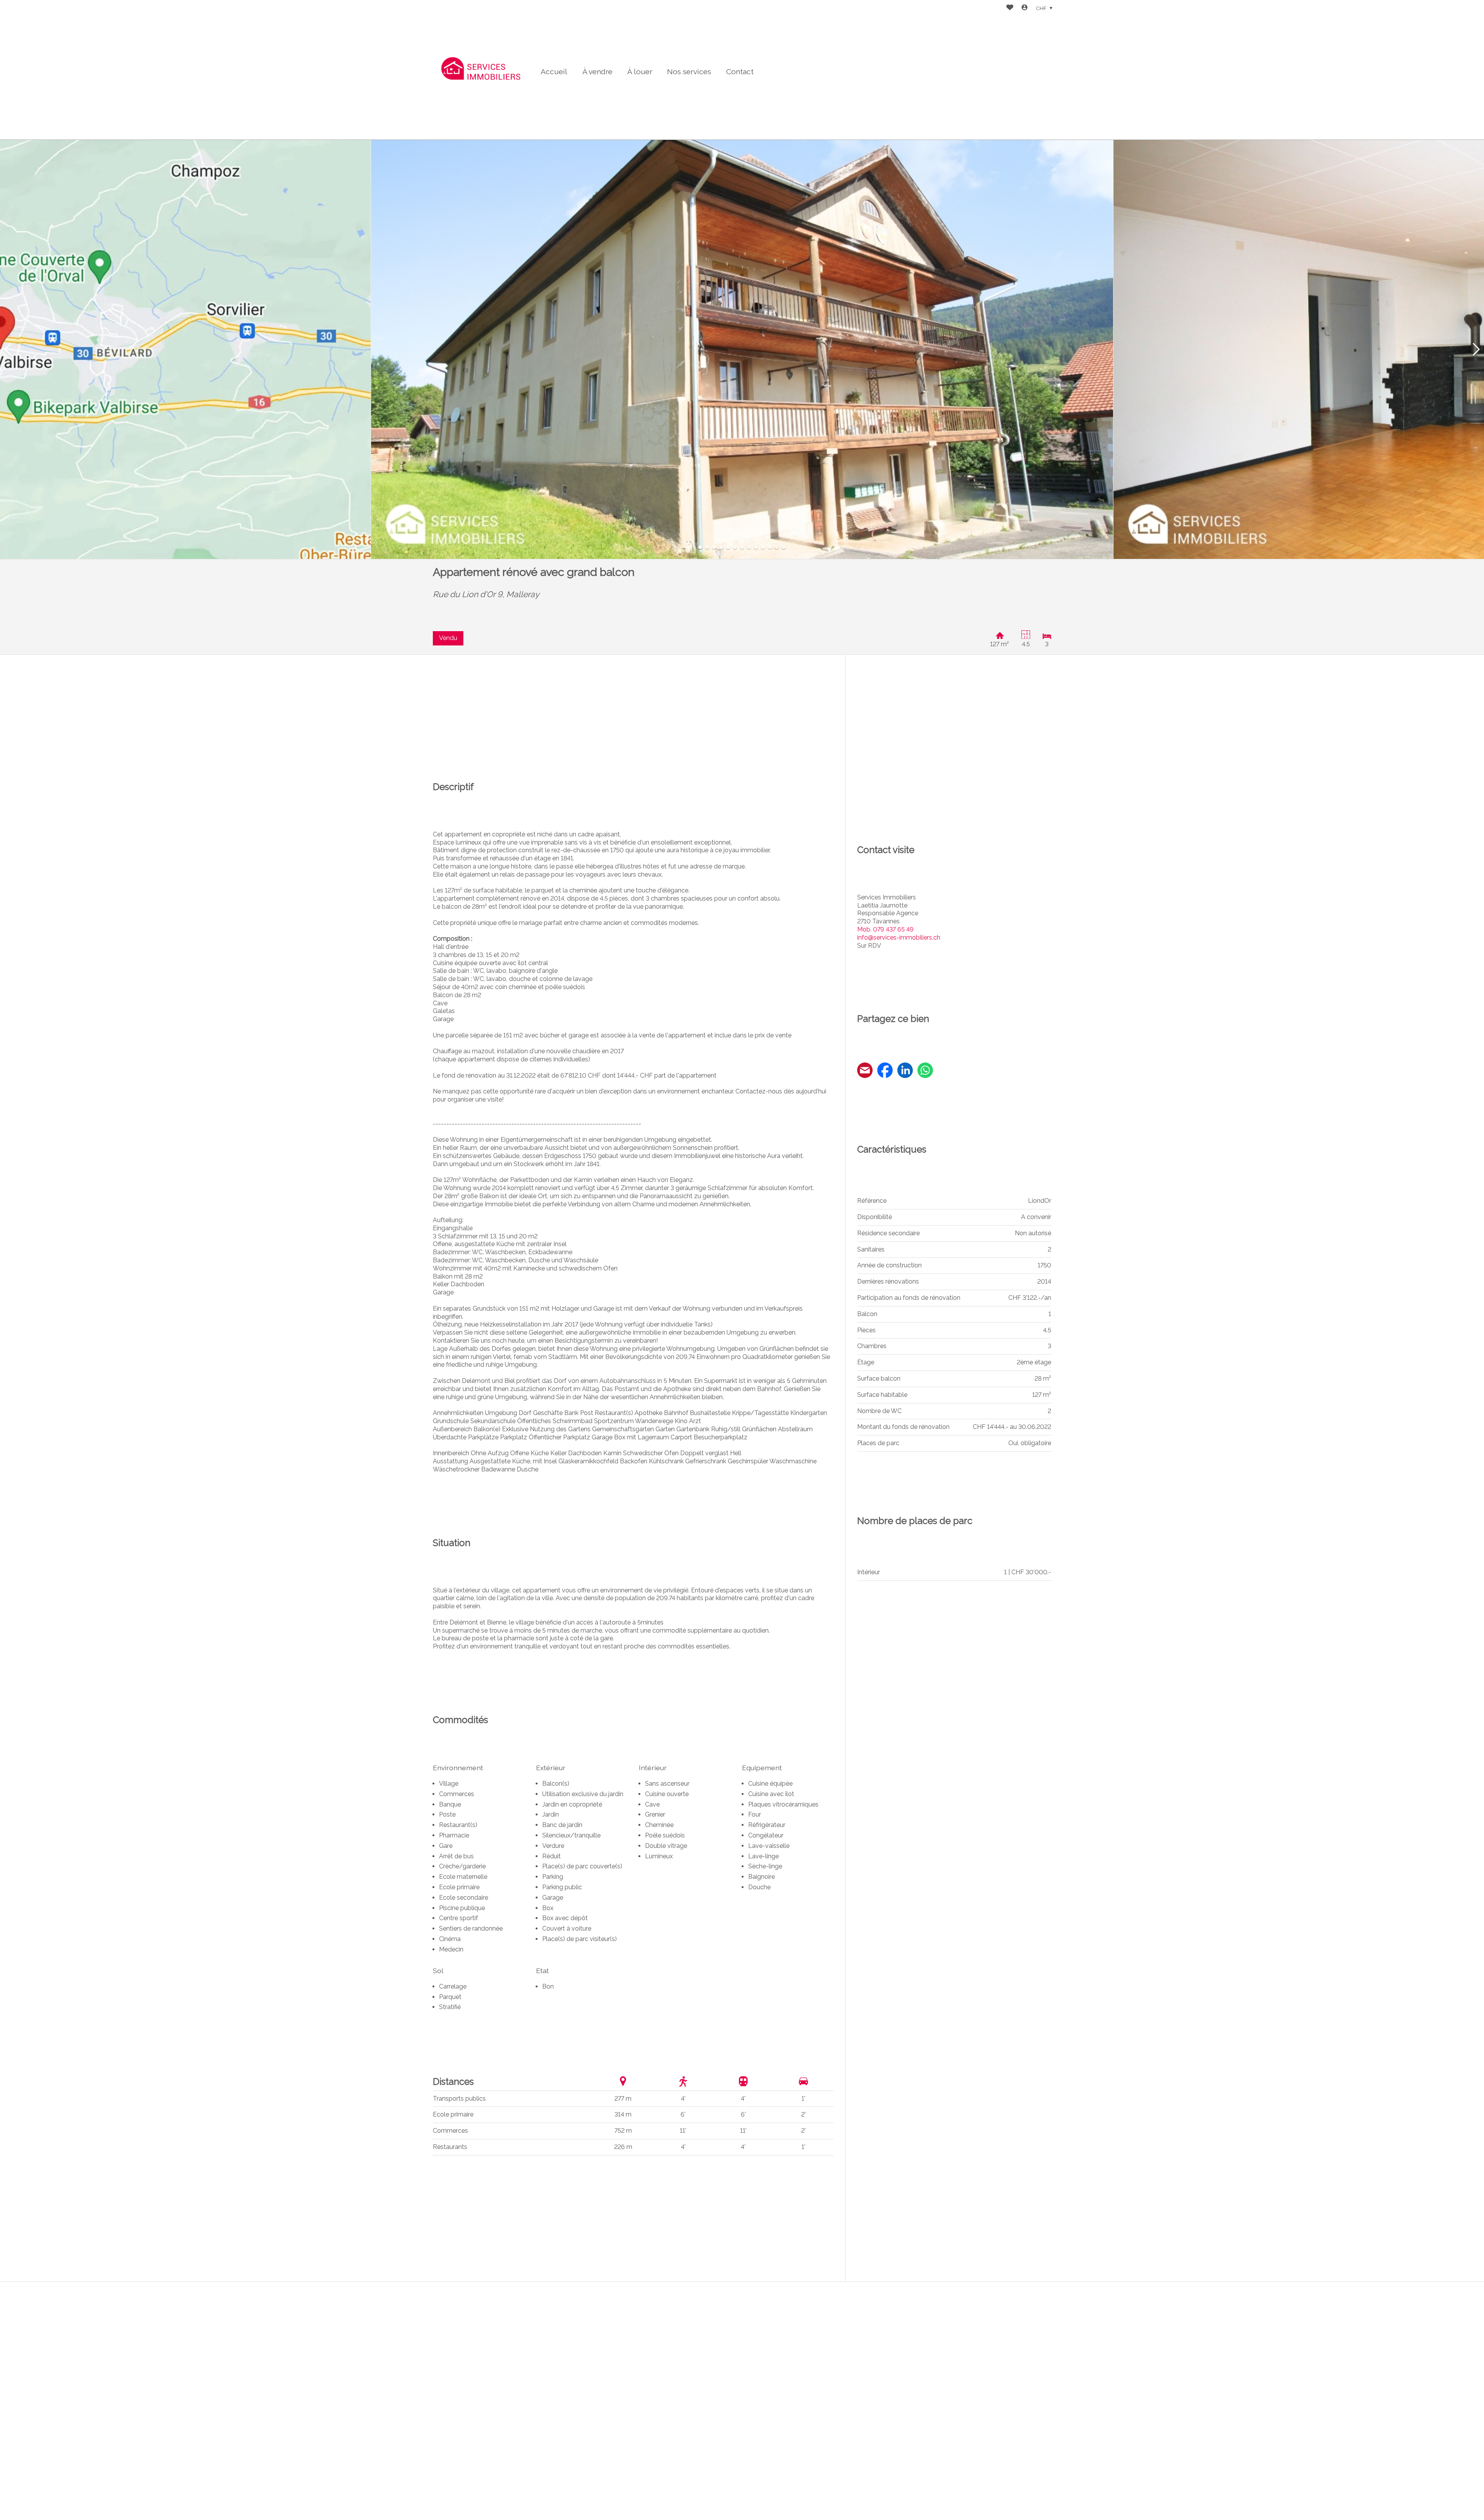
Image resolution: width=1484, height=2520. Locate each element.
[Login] (1025, 8)
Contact (740, 72)
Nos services (689, 72)
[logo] (481, 70)
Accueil (554, 72)
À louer (640, 72)
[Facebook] (885, 1071)
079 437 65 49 (885, 929)
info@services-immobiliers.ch (899, 937)
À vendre (597, 72)
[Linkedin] (905, 1071)
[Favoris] (1010, 8)
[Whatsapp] (925, 1071)
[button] (8, 350)
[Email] (865, 1071)
